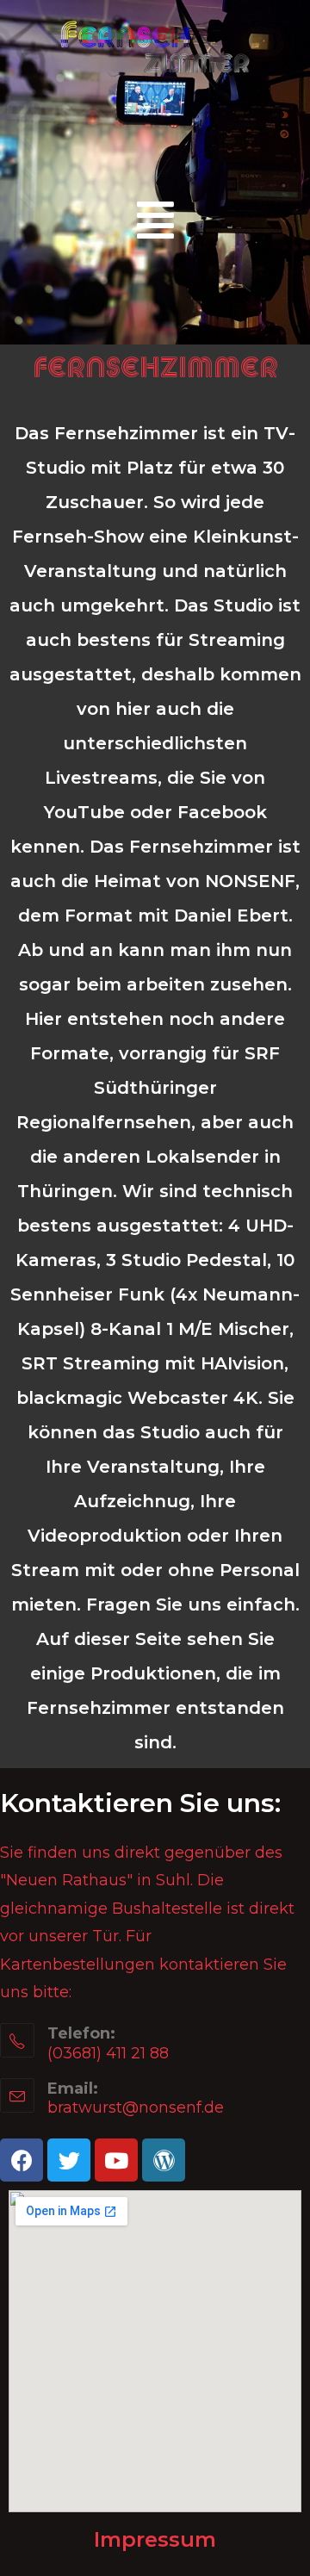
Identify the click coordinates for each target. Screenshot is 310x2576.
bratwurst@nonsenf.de (136, 2107)
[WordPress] (164, 2160)
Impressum (155, 2539)
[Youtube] (116, 2160)
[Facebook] (22, 2160)
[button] (155, 220)
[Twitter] (69, 2160)
